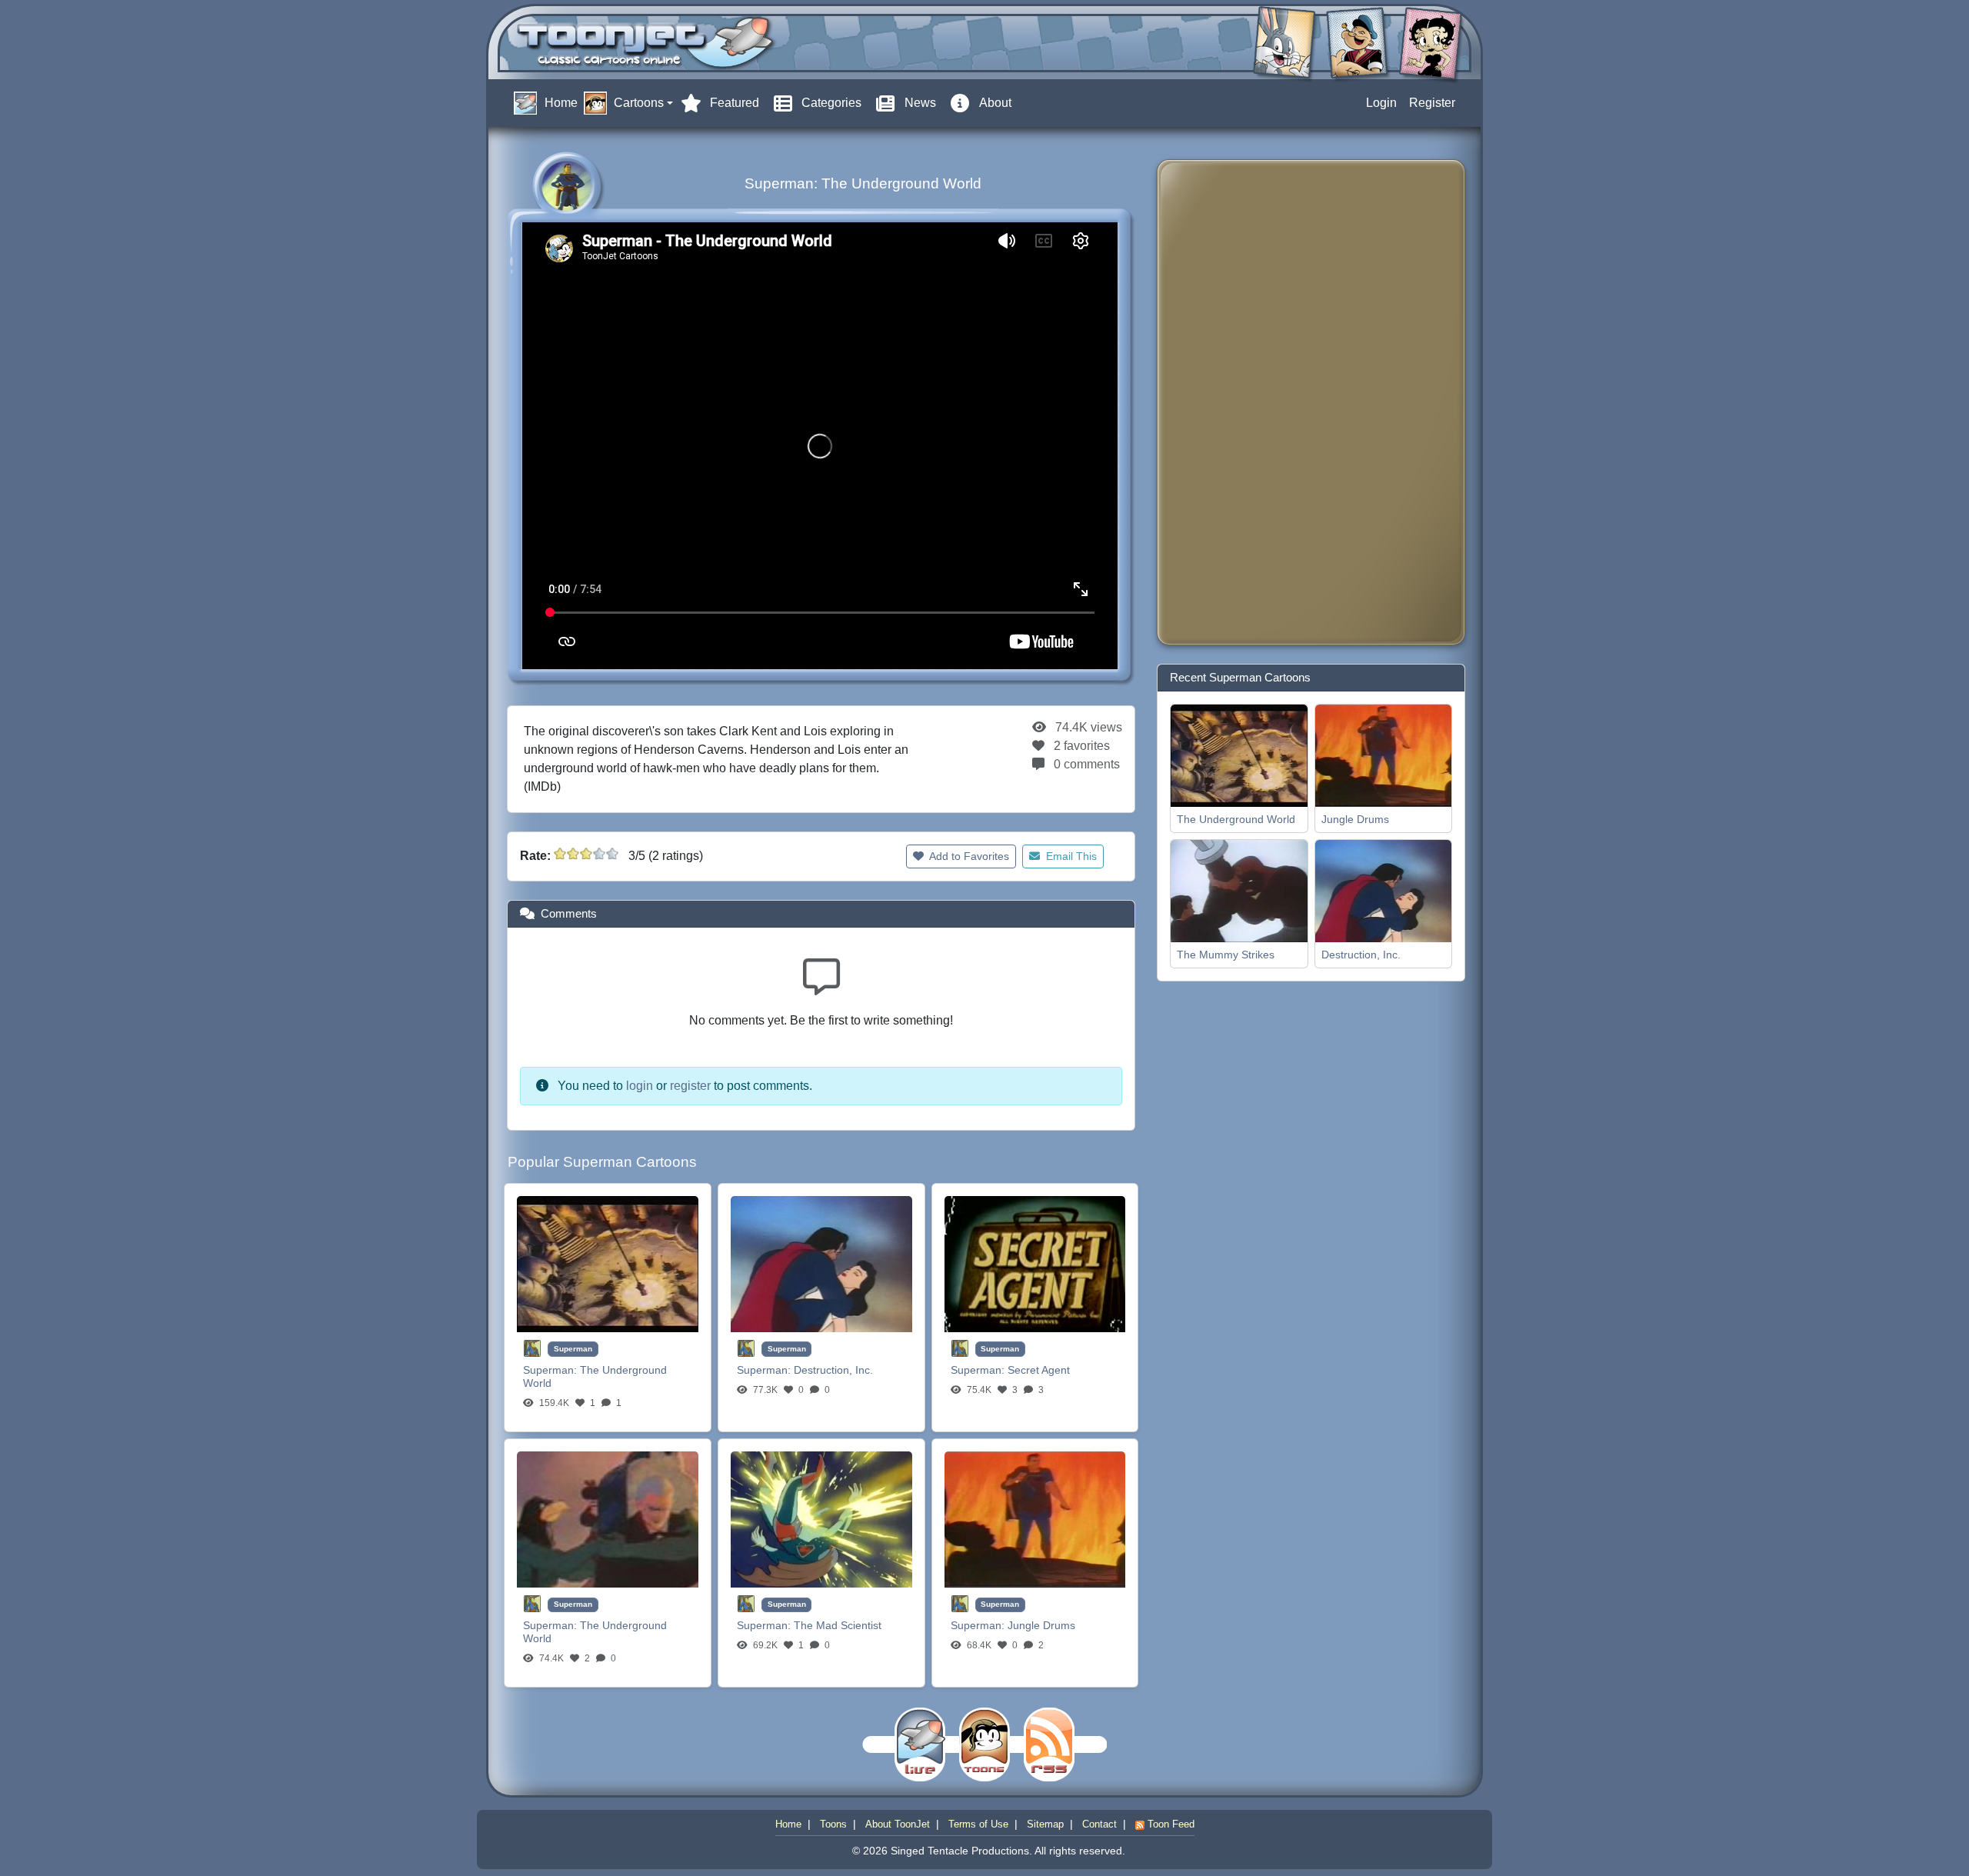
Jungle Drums (1041, 1625)
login (640, 1086)
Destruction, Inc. (833, 1370)
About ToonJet (898, 1824)
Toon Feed (1169, 1824)
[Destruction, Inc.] (821, 1263)
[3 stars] (586, 854)
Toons (833, 1824)
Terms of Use (978, 1824)
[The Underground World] (608, 1263)
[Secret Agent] (1035, 1263)
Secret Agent (1039, 1370)
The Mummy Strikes (1226, 955)
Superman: (551, 1370)
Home (788, 1824)
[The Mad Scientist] (821, 1519)
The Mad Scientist (838, 1625)
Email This (1070, 856)
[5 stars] (612, 854)
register (690, 1086)
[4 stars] (599, 854)
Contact (1099, 1824)
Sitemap (1045, 1824)
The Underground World (1236, 819)
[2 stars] (573, 854)
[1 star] (560, 854)
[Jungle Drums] (1035, 1519)
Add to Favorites (968, 856)
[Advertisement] (1231, 402)
